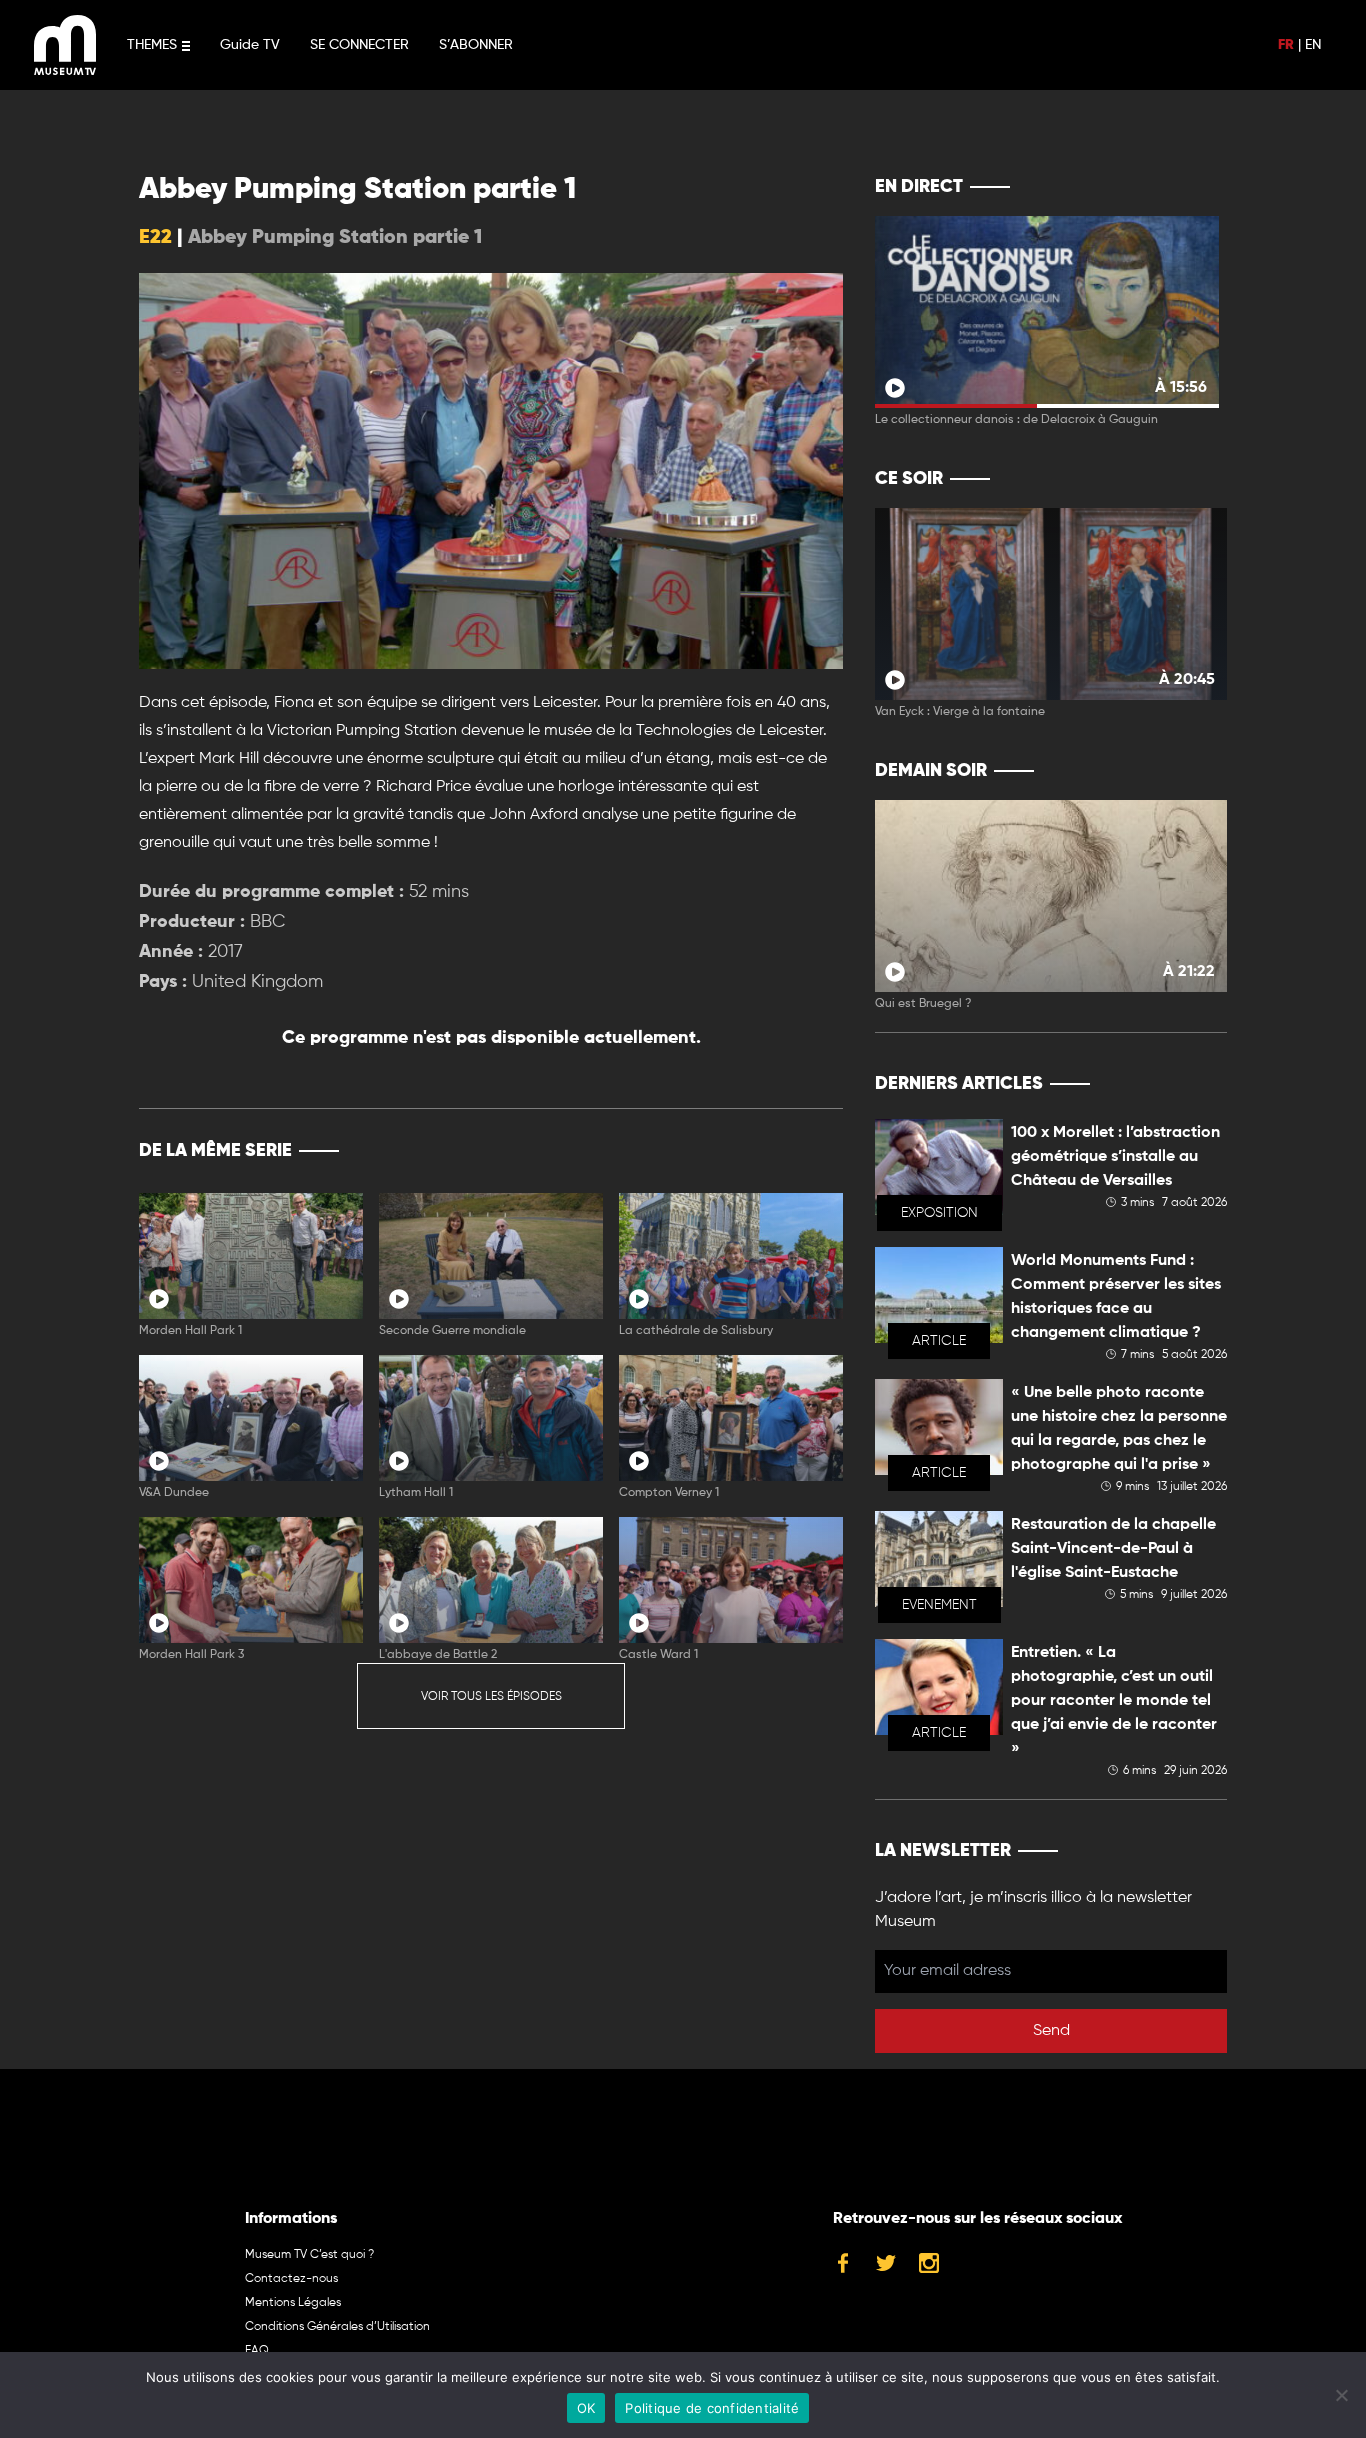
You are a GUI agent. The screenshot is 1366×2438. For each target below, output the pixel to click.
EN (1313, 45)
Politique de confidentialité (712, 2408)
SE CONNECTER (359, 45)
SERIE (785, 1151)
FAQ (257, 2351)
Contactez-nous (291, 2279)
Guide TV (250, 45)
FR (1286, 45)
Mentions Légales (293, 2303)
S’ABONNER (476, 45)
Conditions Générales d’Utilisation (337, 2327)
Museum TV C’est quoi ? (309, 2255)
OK (586, 2408)
